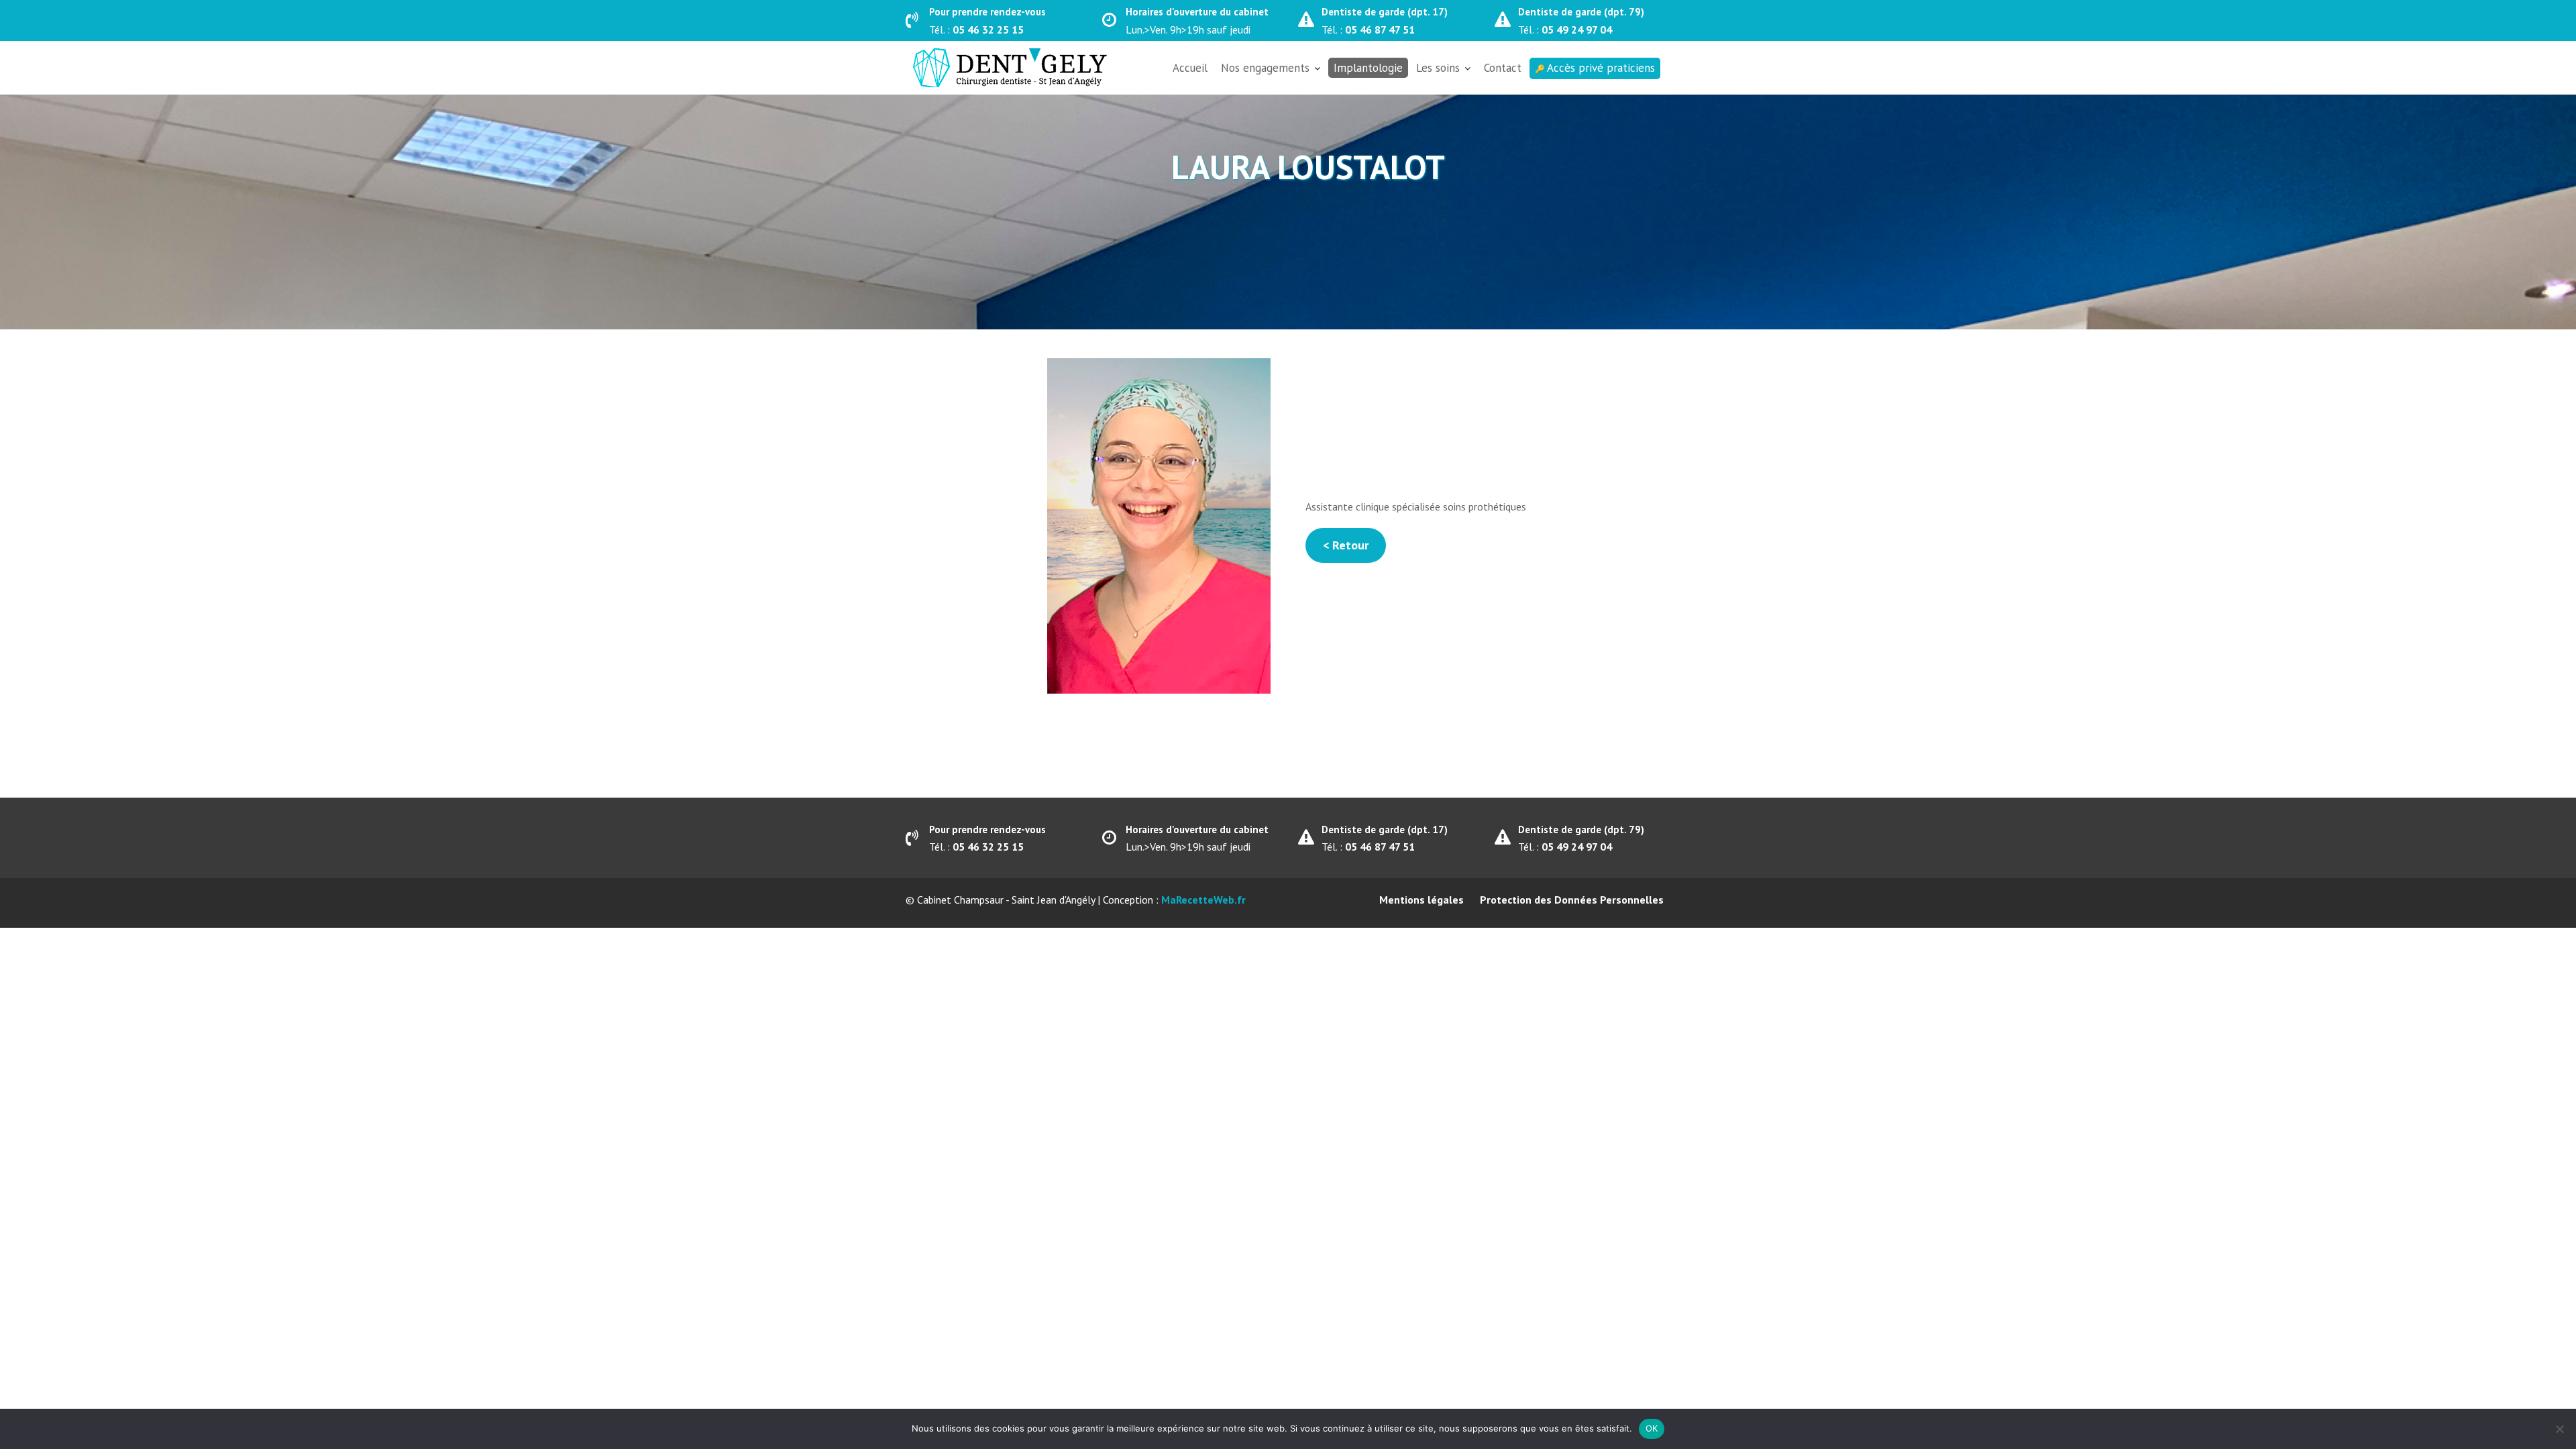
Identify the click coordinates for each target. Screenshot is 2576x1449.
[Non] (2559, 1429)
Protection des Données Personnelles (1572, 900)
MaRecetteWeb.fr (1203, 900)
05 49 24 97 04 (1577, 30)
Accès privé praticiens (1601, 68)
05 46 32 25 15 (988, 30)
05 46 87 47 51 (1380, 30)
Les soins (1438, 68)
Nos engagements (1265, 68)
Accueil (1190, 68)
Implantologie (1368, 68)
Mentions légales (1421, 900)
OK (1652, 1428)
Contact (1503, 68)
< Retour (1346, 545)
